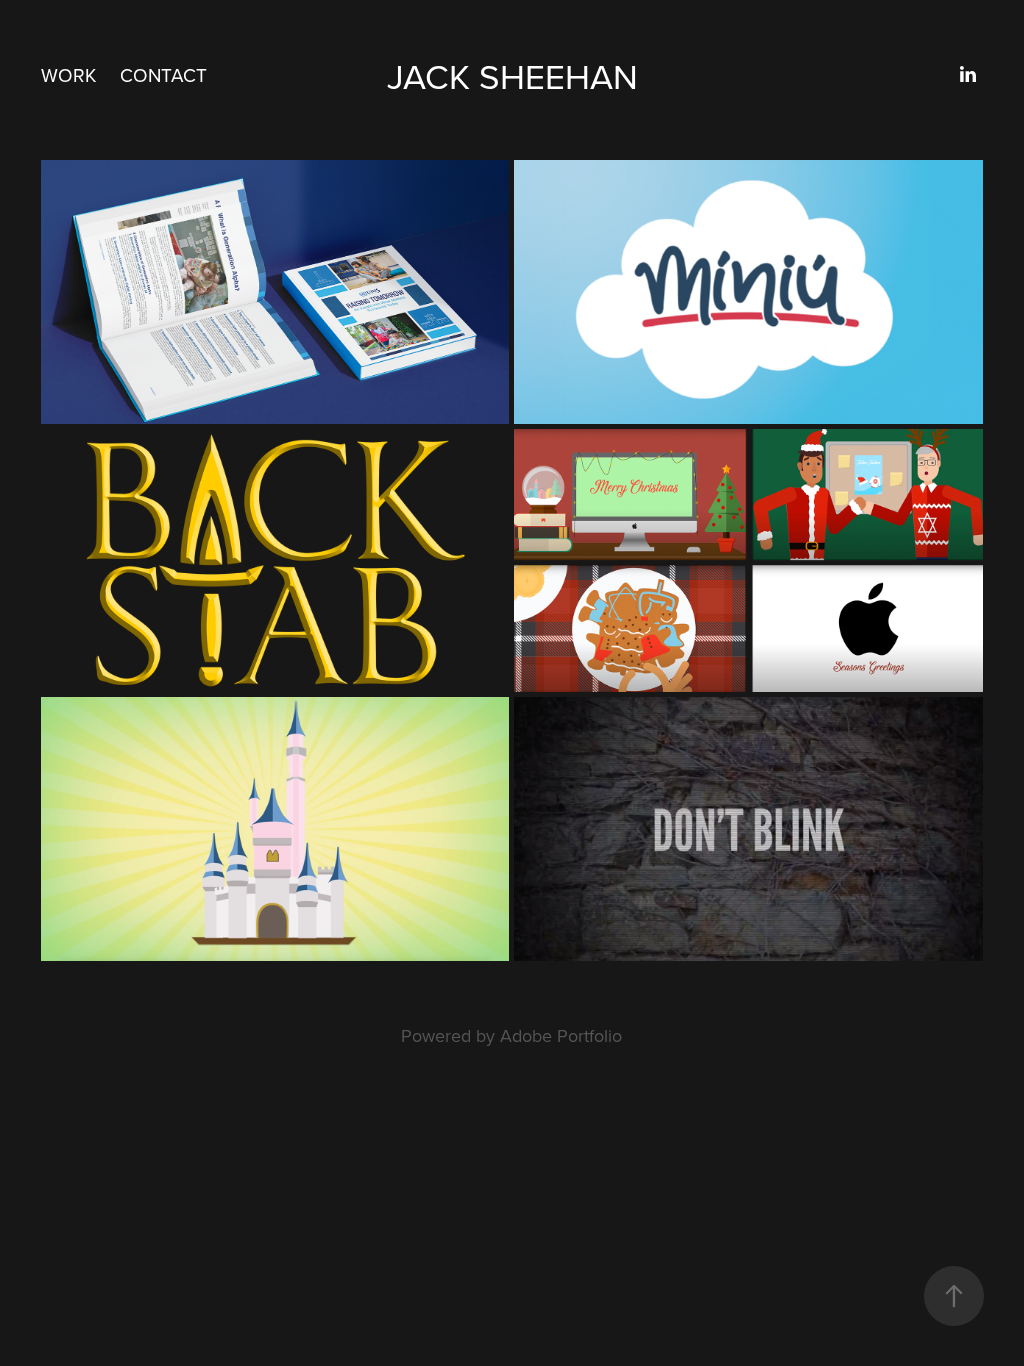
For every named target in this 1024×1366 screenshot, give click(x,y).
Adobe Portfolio (561, 1035)
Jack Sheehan (512, 75)
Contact (163, 74)
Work (68, 74)
